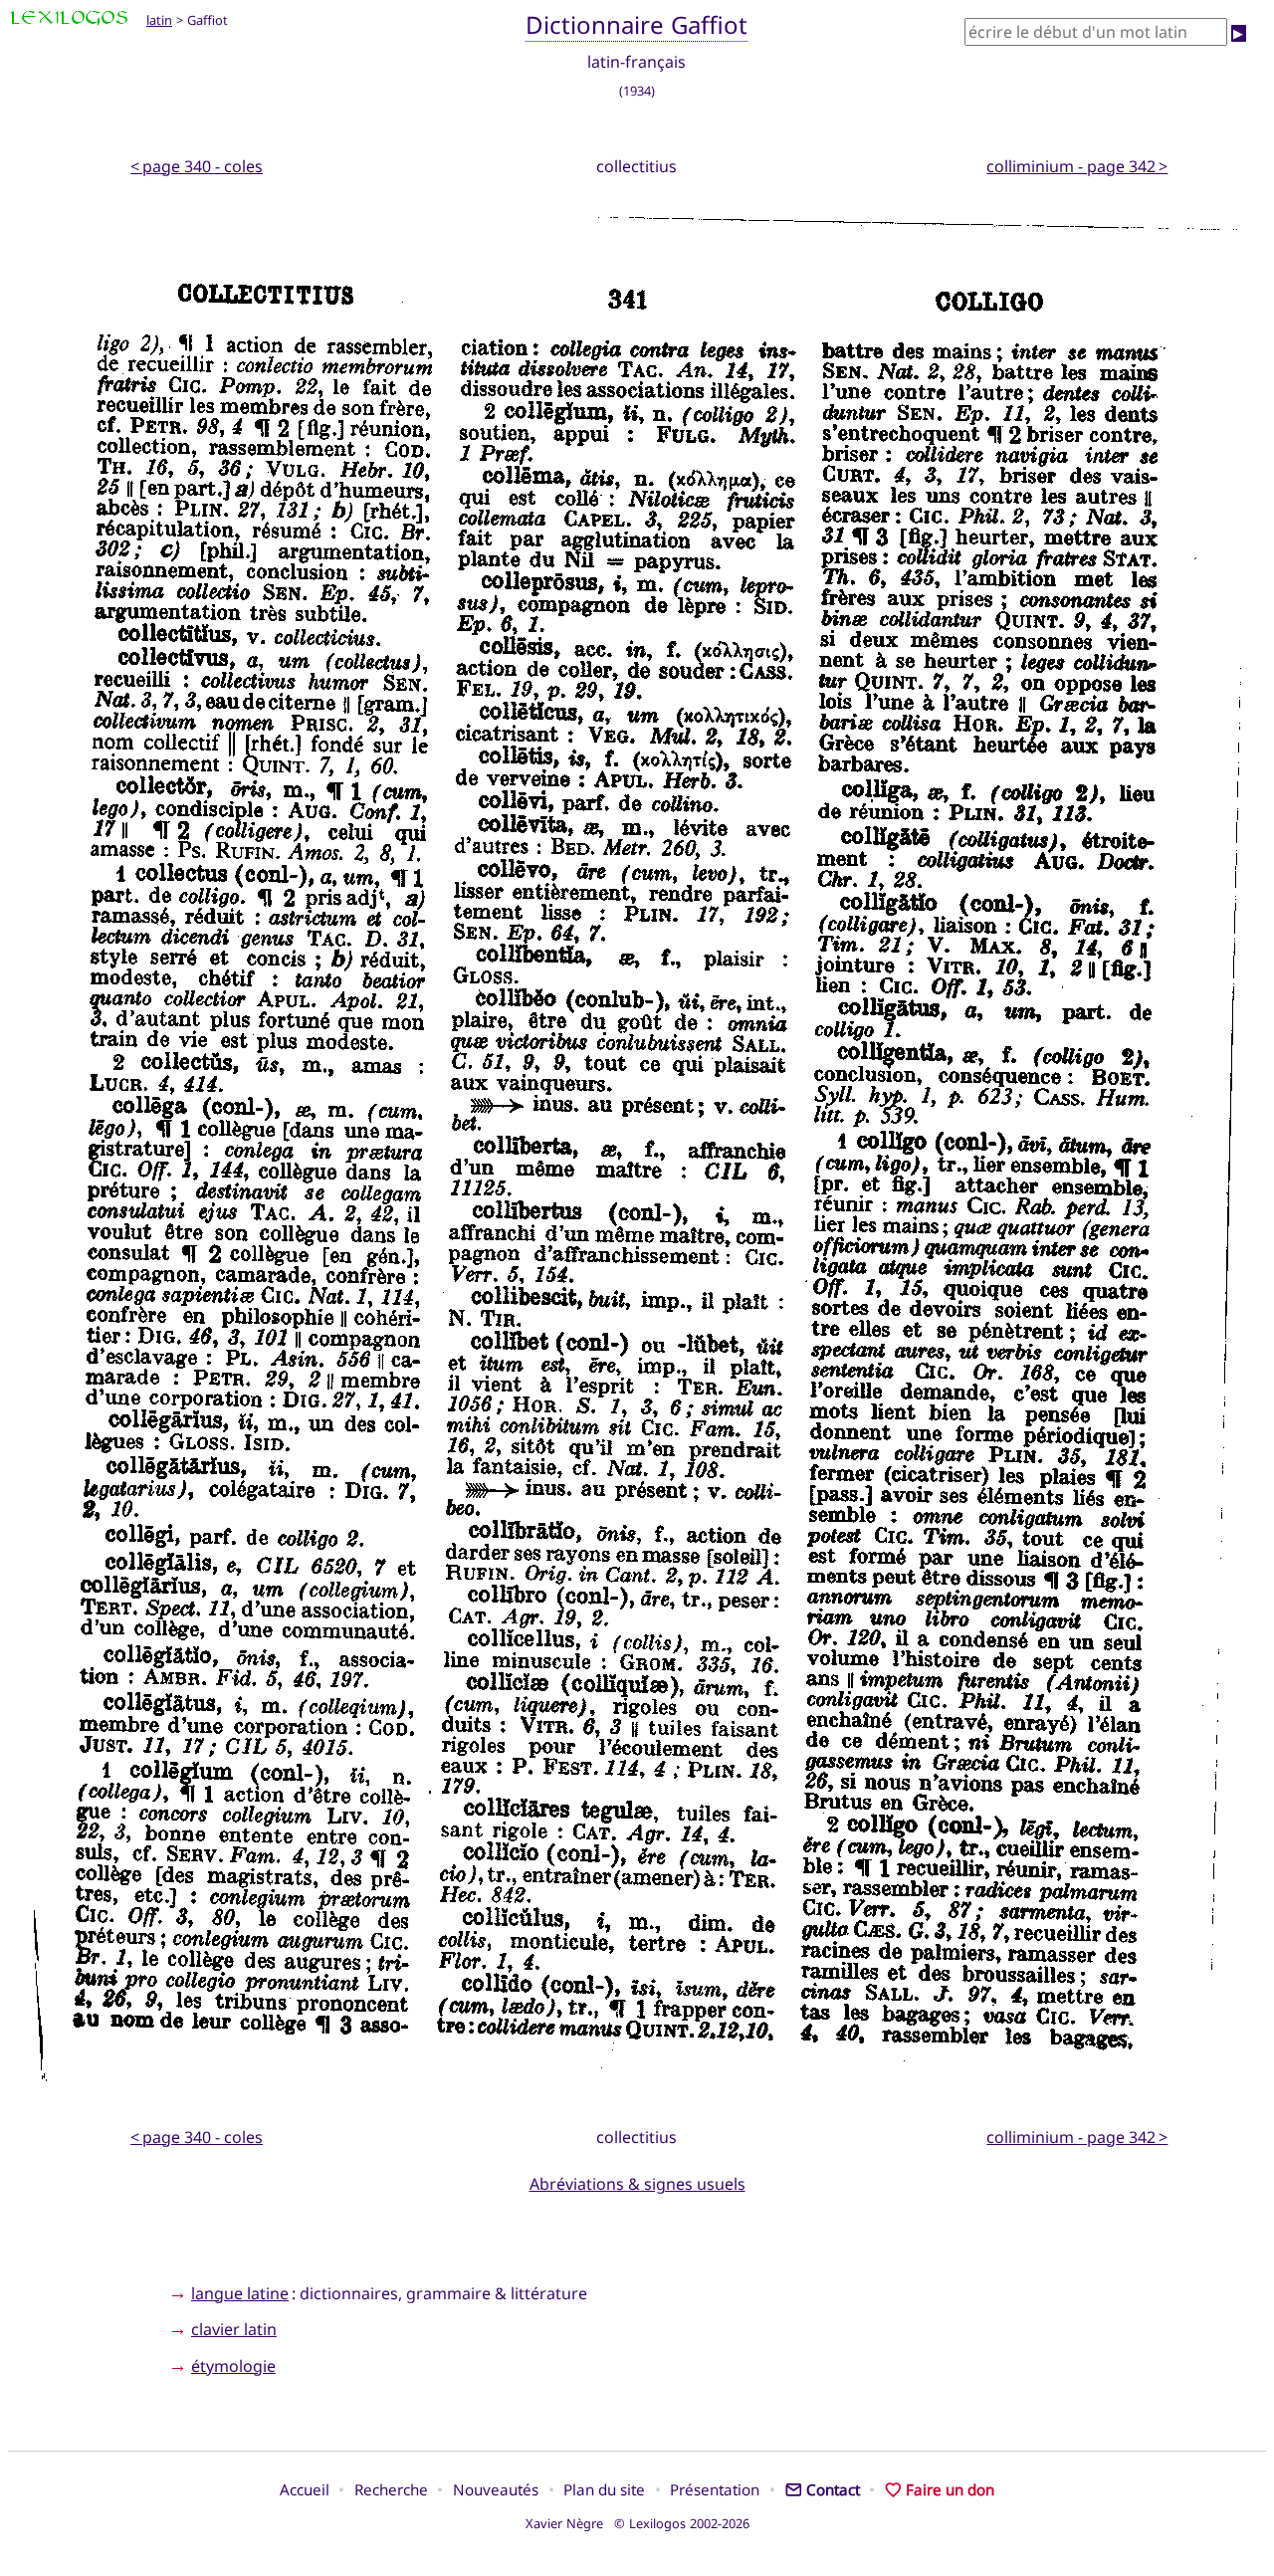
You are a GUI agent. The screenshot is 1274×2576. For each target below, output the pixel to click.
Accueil (305, 2489)
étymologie (233, 2366)
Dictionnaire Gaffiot (637, 24)
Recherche (391, 2489)
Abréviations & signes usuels (637, 2184)
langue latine (240, 2293)
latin (159, 20)
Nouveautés (496, 2489)
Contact (833, 2489)
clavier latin (234, 2329)
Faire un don (950, 2489)
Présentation (715, 2489)
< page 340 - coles (197, 166)
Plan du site (604, 2489)
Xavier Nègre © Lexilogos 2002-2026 (637, 2523)
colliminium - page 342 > (1077, 166)
